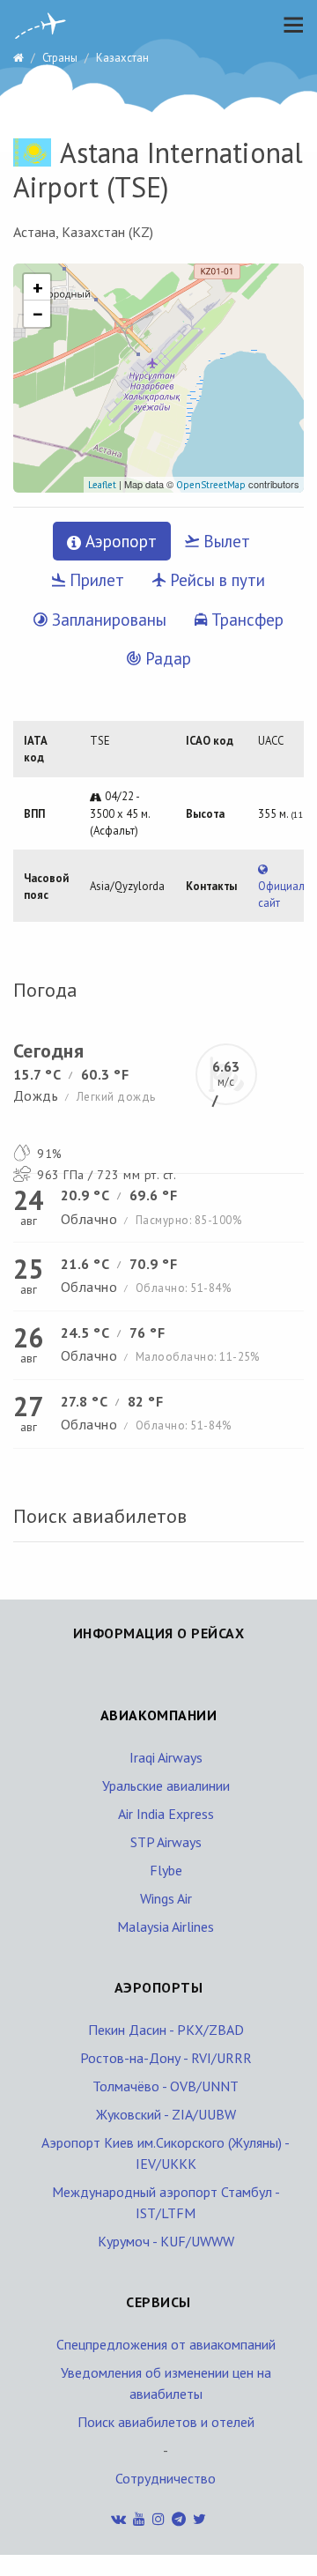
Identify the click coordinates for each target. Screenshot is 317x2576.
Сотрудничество (166, 2478)
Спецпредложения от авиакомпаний (166, 2344)
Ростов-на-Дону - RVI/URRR (166, 2058)
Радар (166, 658)
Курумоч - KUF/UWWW (166, 2241)
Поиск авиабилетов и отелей (166, 2422)
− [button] (38, 314)
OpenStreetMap (211, 485)
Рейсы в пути (215, 580)
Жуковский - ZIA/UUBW (166, 2114)
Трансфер (245, 620)
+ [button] (38, 287)
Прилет (95, 580)
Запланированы (107, 620)
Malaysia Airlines (166, 1926)
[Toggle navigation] (289, 25)
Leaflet (102, 485)
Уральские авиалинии (166, 1785)
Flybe (166, 1870)
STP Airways (166, 1842)
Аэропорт (119, 541)
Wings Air (166, 1898)
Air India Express (166, 1814)
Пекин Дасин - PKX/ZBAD (166, 2030)
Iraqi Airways (166, 1757)
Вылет (225, 541)
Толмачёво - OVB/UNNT (166, 2086)
